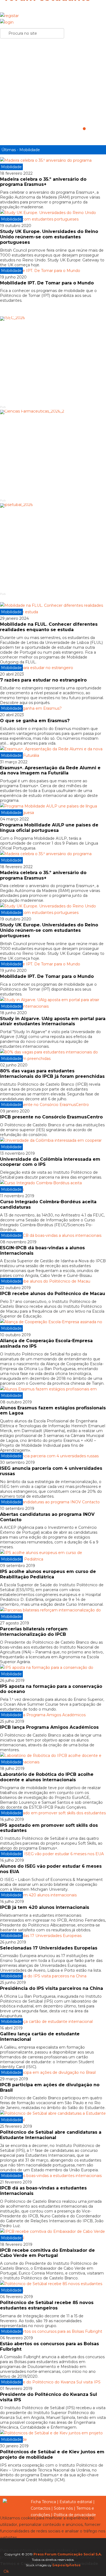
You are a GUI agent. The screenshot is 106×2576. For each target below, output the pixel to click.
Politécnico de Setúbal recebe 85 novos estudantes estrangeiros (47, 2305)
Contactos (40, 2508)
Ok (6, 2571)
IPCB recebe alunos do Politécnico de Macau (53, 1294)
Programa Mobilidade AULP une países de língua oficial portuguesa (49, 828)
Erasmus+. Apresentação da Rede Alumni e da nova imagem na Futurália (50, 770)
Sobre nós (63, 2508)
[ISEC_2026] (53, 360)
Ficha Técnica (43, 2502)
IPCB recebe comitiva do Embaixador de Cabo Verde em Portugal (47, 2253)
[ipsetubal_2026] (53, 547)
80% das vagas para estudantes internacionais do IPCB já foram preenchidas (52, 1074)
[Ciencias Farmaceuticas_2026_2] (53, 454)
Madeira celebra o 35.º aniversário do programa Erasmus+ (43, 182)
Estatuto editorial (76, 2502)
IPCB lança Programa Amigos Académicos (49, 1727)
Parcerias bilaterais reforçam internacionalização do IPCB (34, 1632)
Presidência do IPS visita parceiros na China (52, 1988)
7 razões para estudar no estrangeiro (43, 680)
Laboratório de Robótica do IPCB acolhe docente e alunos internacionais (47, 1777)
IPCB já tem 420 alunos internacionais (45, 1907)
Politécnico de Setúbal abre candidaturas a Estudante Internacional (51, 2135)
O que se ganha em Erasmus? (35, 721)
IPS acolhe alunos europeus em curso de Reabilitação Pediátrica (48, 1574)
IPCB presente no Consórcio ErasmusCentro (51, 1117)
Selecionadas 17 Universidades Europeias (49, 1948)
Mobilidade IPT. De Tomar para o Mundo (47, 283)
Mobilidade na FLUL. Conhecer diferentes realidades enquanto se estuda (49, 627)
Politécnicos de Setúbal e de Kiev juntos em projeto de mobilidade (52, 2455)
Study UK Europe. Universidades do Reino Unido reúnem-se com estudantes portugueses (49, 237)
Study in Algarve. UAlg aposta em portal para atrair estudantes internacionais (53, 1021)
